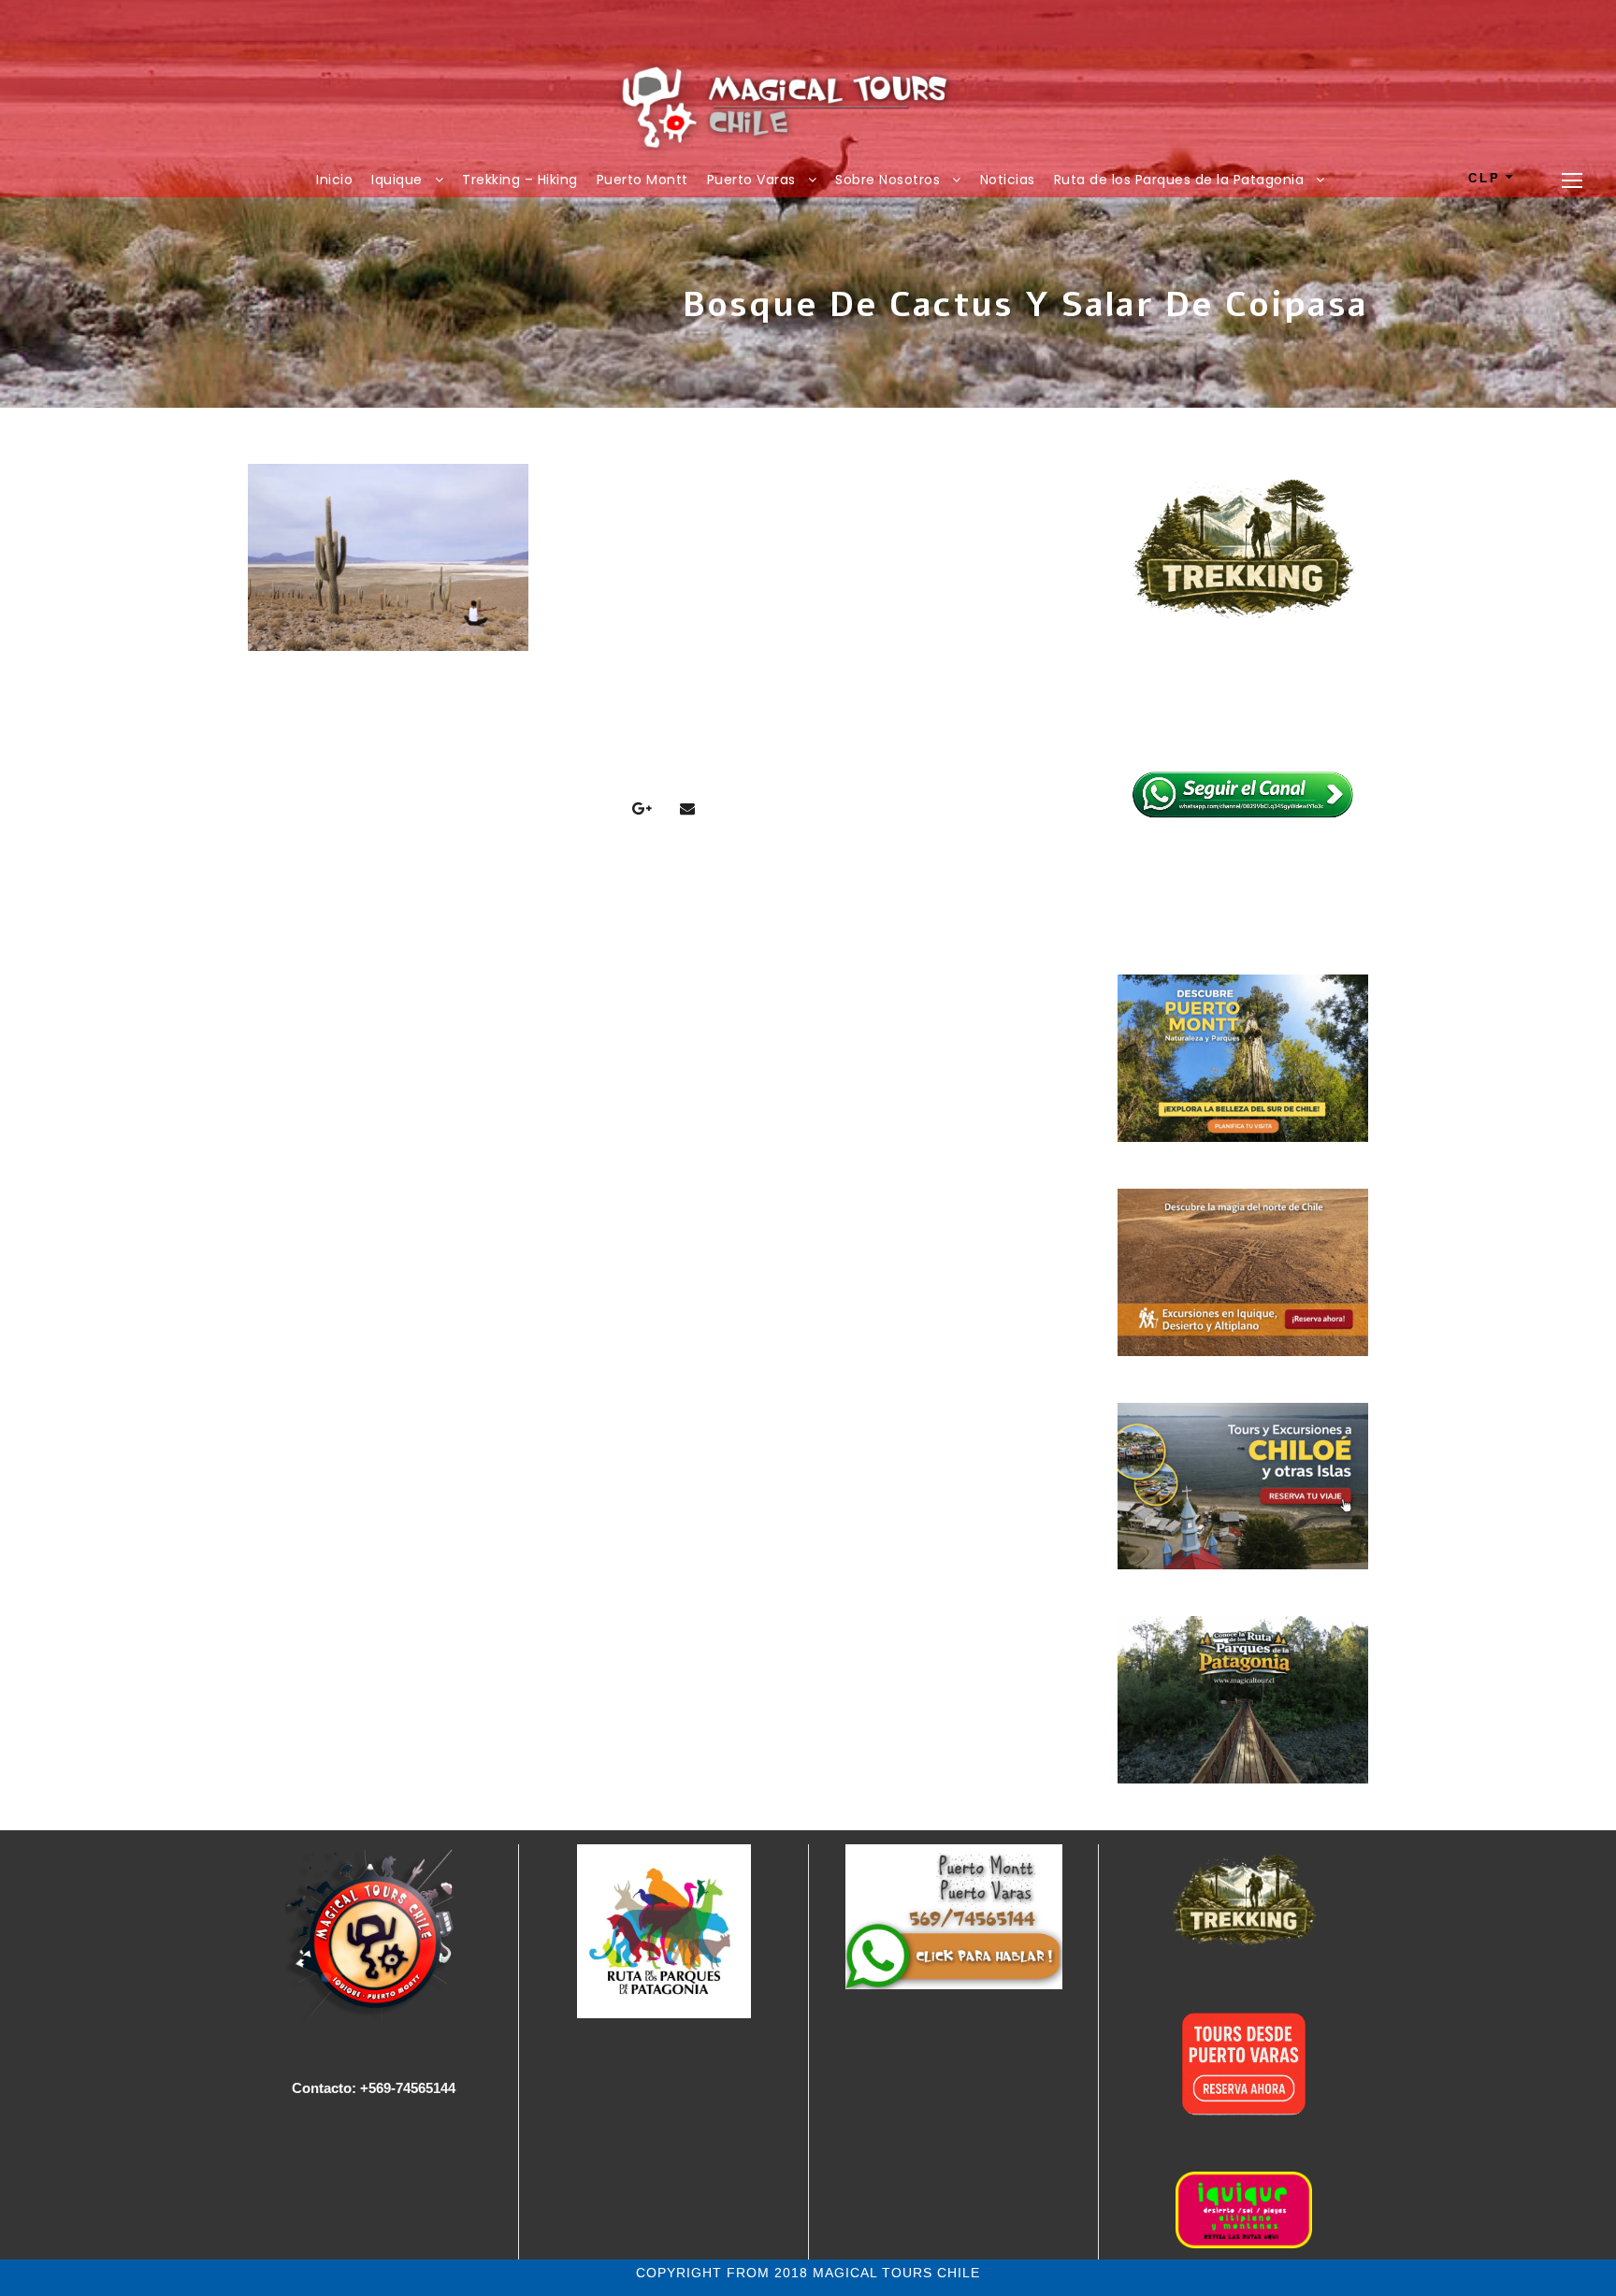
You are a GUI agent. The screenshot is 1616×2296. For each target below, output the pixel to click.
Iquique (397, 180)
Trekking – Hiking (520, 180)
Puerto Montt (642, 180)
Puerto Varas (751, 180)
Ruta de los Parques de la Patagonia (1179, 180)
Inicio (334, 180)
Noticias (1008, 180)
